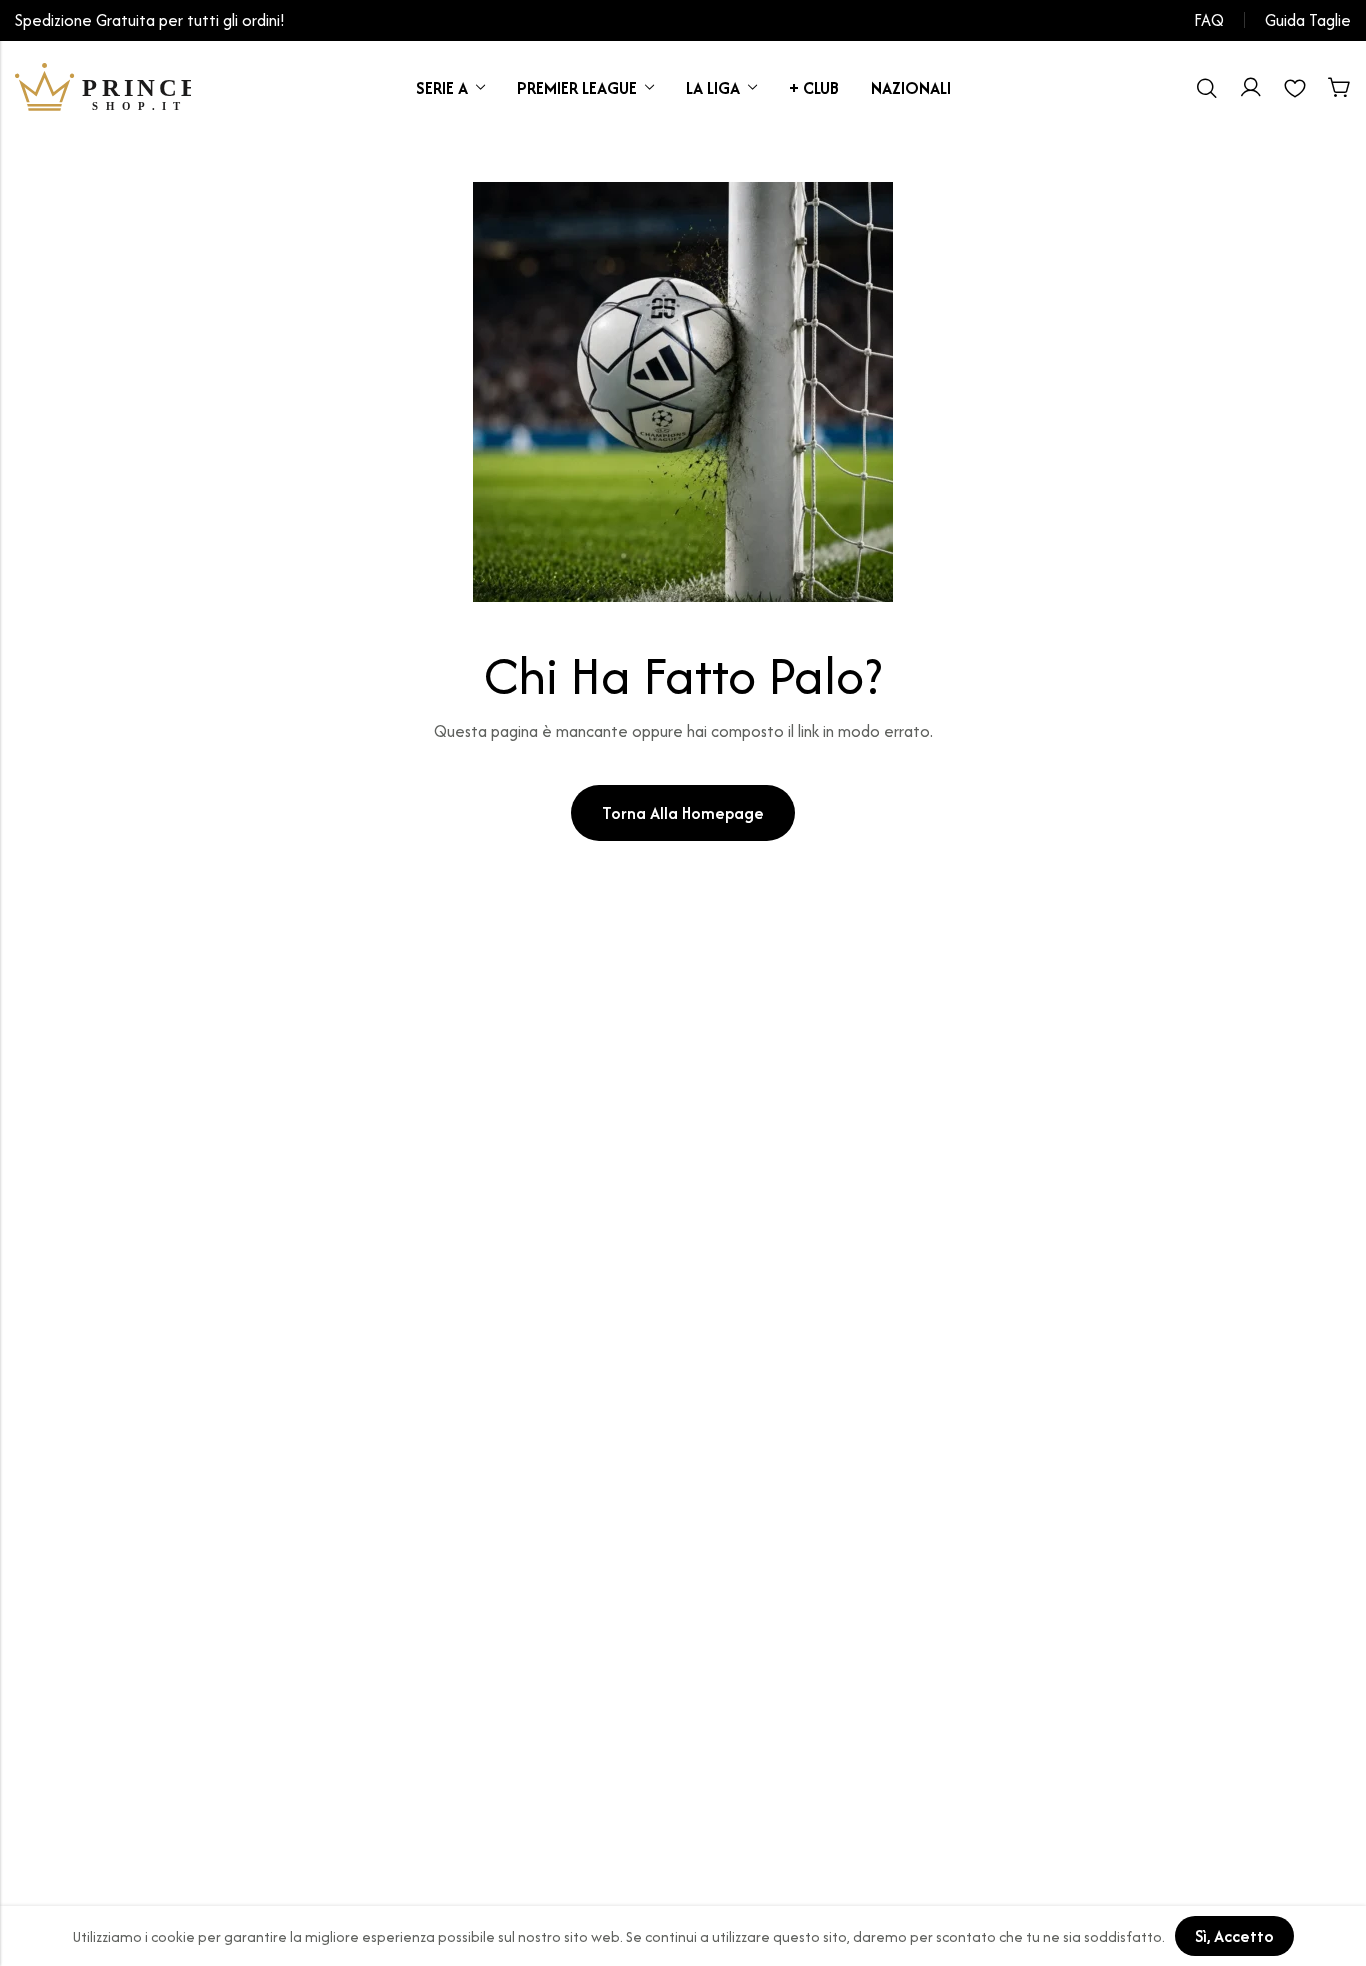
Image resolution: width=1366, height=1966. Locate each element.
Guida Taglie (1308, 20)
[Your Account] (1251, 88)
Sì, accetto (1234, 1936)
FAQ (1209, 20)
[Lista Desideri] (1295, 88)
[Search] (1207, 88)
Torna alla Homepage (683, 813)
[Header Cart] (1339, 88)
